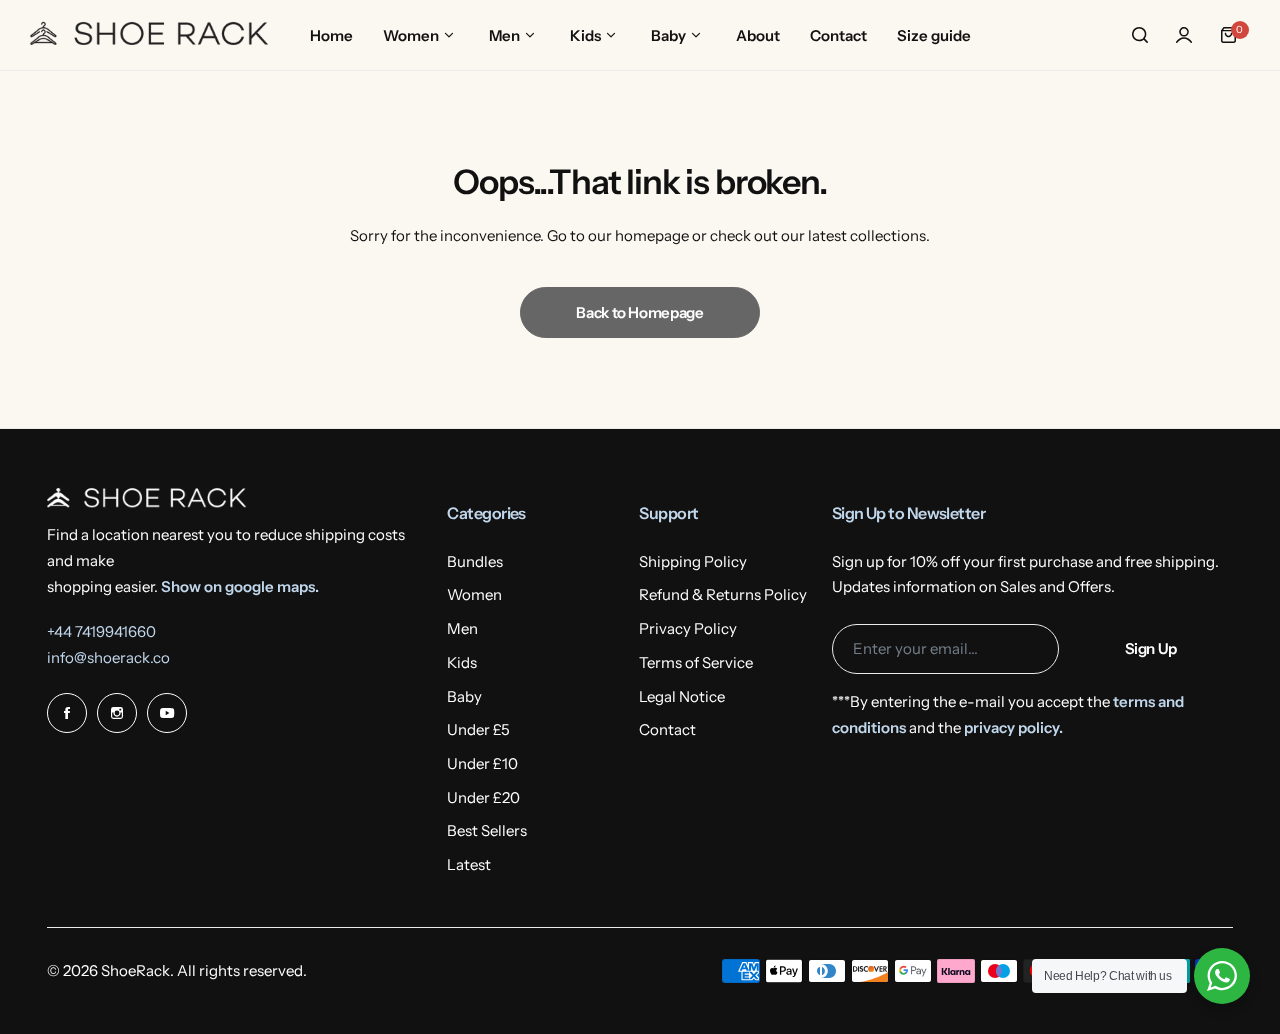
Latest (469, 864)
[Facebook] (67, 713)
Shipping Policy (693, 561)
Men (462, 628)
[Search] (1140, 35)
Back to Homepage (639, 312)
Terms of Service (696, 662)
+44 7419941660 (101, 631)
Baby (464, 696)
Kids (462, 662)
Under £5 (478, 729)
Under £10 (482, 763)
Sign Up (1151, 648)
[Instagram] (117, 713)
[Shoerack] (149, 35)
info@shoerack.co (108, 657)
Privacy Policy (688, 628)
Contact (667, 729)
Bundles (475, 561)
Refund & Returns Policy (723, 594)
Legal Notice (682, 696)
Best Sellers (487, 830)
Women (474, 594)
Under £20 (483, 797)
